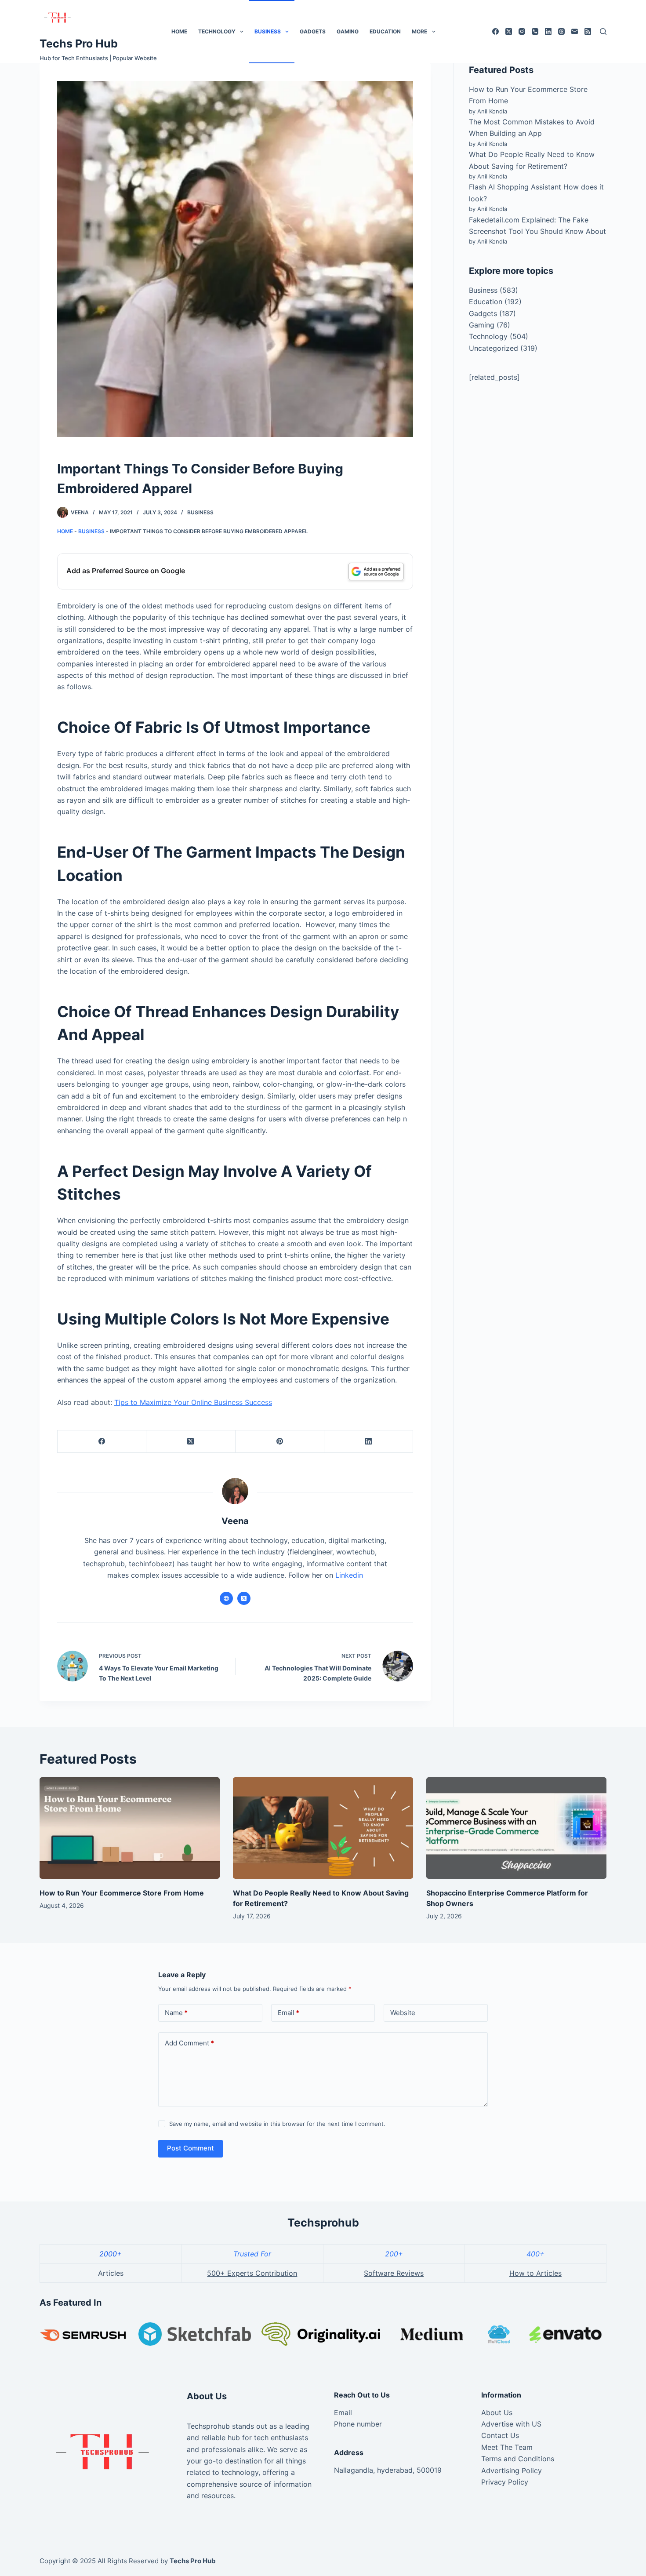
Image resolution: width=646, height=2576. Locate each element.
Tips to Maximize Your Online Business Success (193, 1402)
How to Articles (535, 2273)
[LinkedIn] (548, 31)
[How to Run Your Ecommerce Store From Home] (130, 1828)
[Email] (575, 31)
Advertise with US (511, 2424)
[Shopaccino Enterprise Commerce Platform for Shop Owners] (516, 1828)
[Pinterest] (280, 1442)
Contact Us (500, 2435)
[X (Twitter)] (509, 31)
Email (289, 2013)
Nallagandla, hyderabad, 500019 (388, 2470)
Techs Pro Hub (79, 44)
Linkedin (349, 1575)
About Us (497, 2412)
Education (385, 31)
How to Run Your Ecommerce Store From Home (122, 1893)
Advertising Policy (512, 2470)
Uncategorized (494, 348)
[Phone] (535, 31)
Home (179, 31)
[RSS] (588, 31)
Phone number (358, 2424)
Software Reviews (394, 2273)
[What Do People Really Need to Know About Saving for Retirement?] (323, 1828)
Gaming (348, 31)
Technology (217, 31)
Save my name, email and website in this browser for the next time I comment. (277, 2124)
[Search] (603, 31)
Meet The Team (507, 2447)
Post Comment (191, 2148)
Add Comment (189, 2043)
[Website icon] (226, 1598)
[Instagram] (522, 31)
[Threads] (561, 31)
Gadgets (313, 31)
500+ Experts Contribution (252, 2273)
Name (176, 2013)
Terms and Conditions (518, 2459)
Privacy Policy (505, 2482)
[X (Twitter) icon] (244, 1598)
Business (268, 31)
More (419, 31)
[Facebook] (495, 31)
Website (403, 2013)
